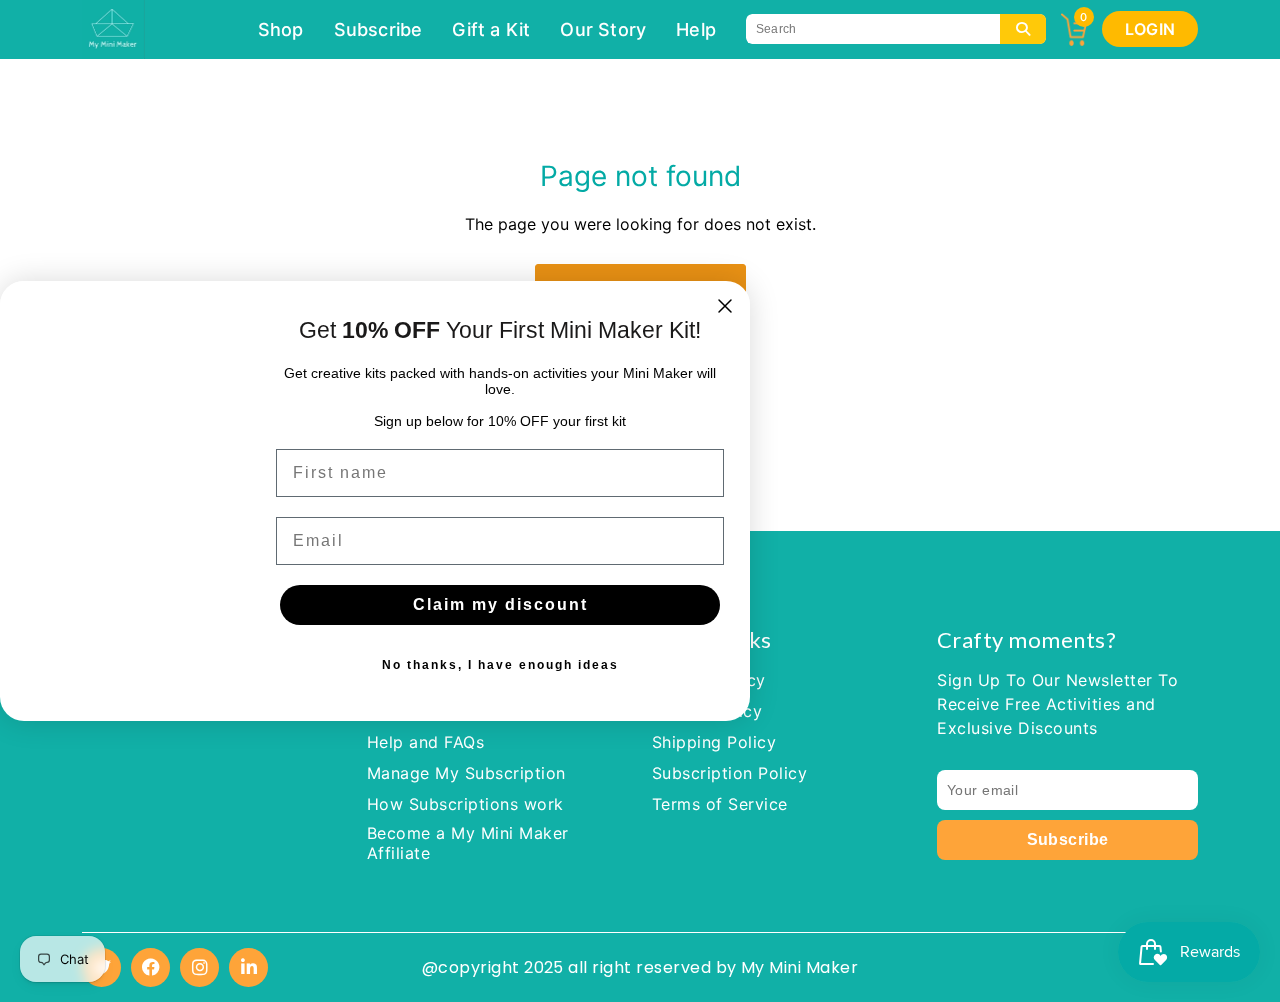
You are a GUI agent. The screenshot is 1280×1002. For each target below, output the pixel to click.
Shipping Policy (714, 742)
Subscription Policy (729, 773)
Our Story (603, 29)
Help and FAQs (425, 742)
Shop (281, 29)
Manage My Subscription (466, 773)
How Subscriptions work (465, 804)
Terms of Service (720, 804)
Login (1150, 29)
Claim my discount (500, 604)
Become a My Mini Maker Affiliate (468, 843)
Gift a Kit (491, 29)
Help (696, 29)
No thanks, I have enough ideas (500, 665)
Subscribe (378, 29)
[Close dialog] (725, 306)
